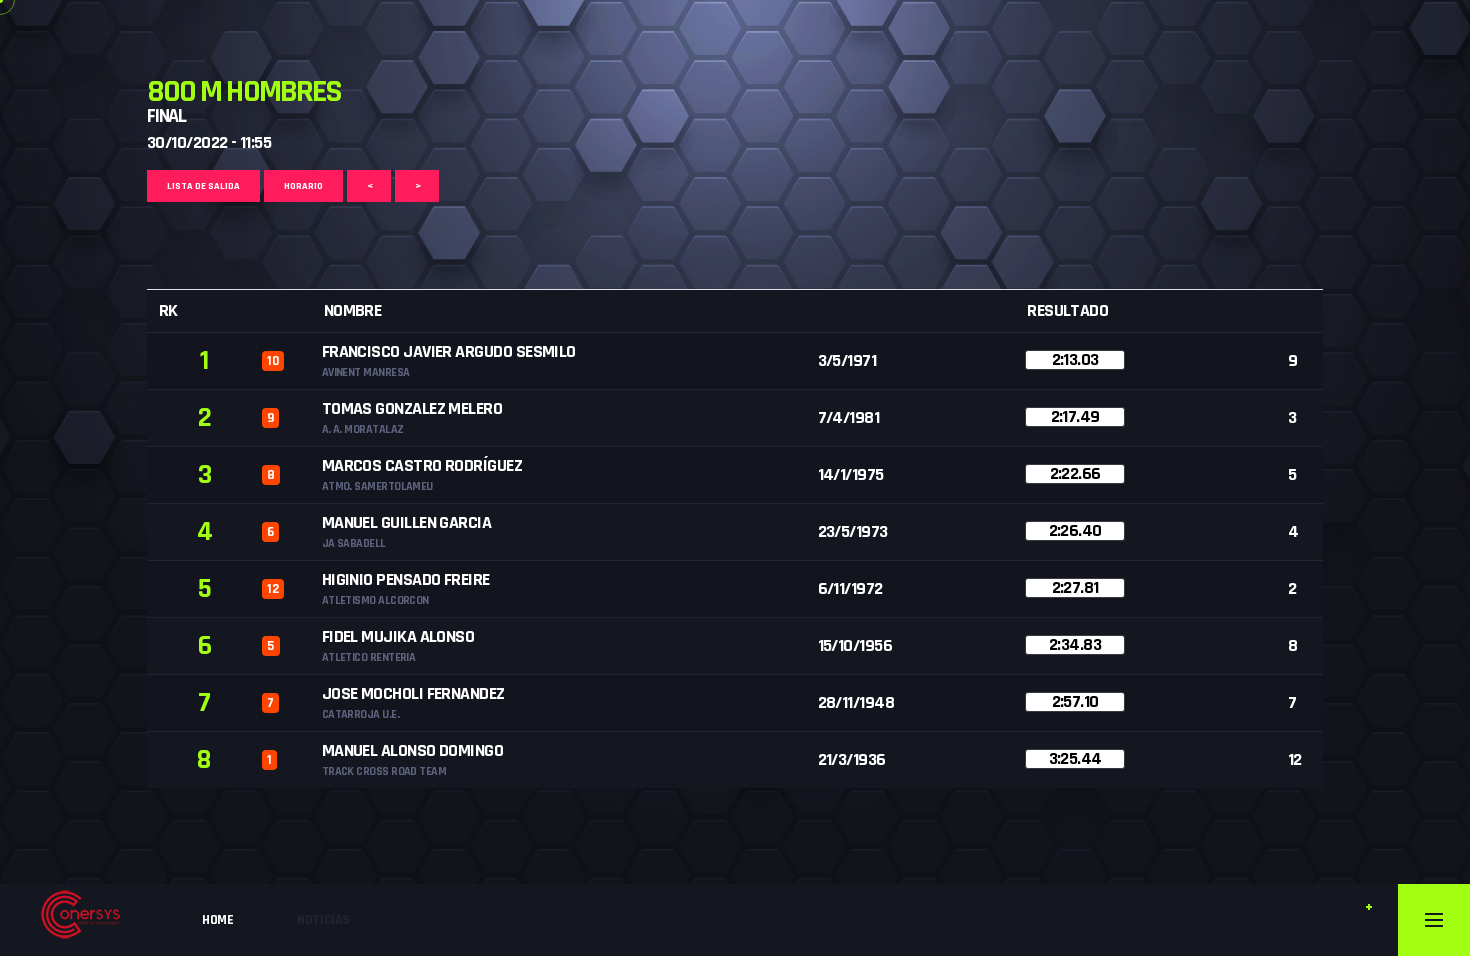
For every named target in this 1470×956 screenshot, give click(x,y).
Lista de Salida (203, 186)
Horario (303, 186)
